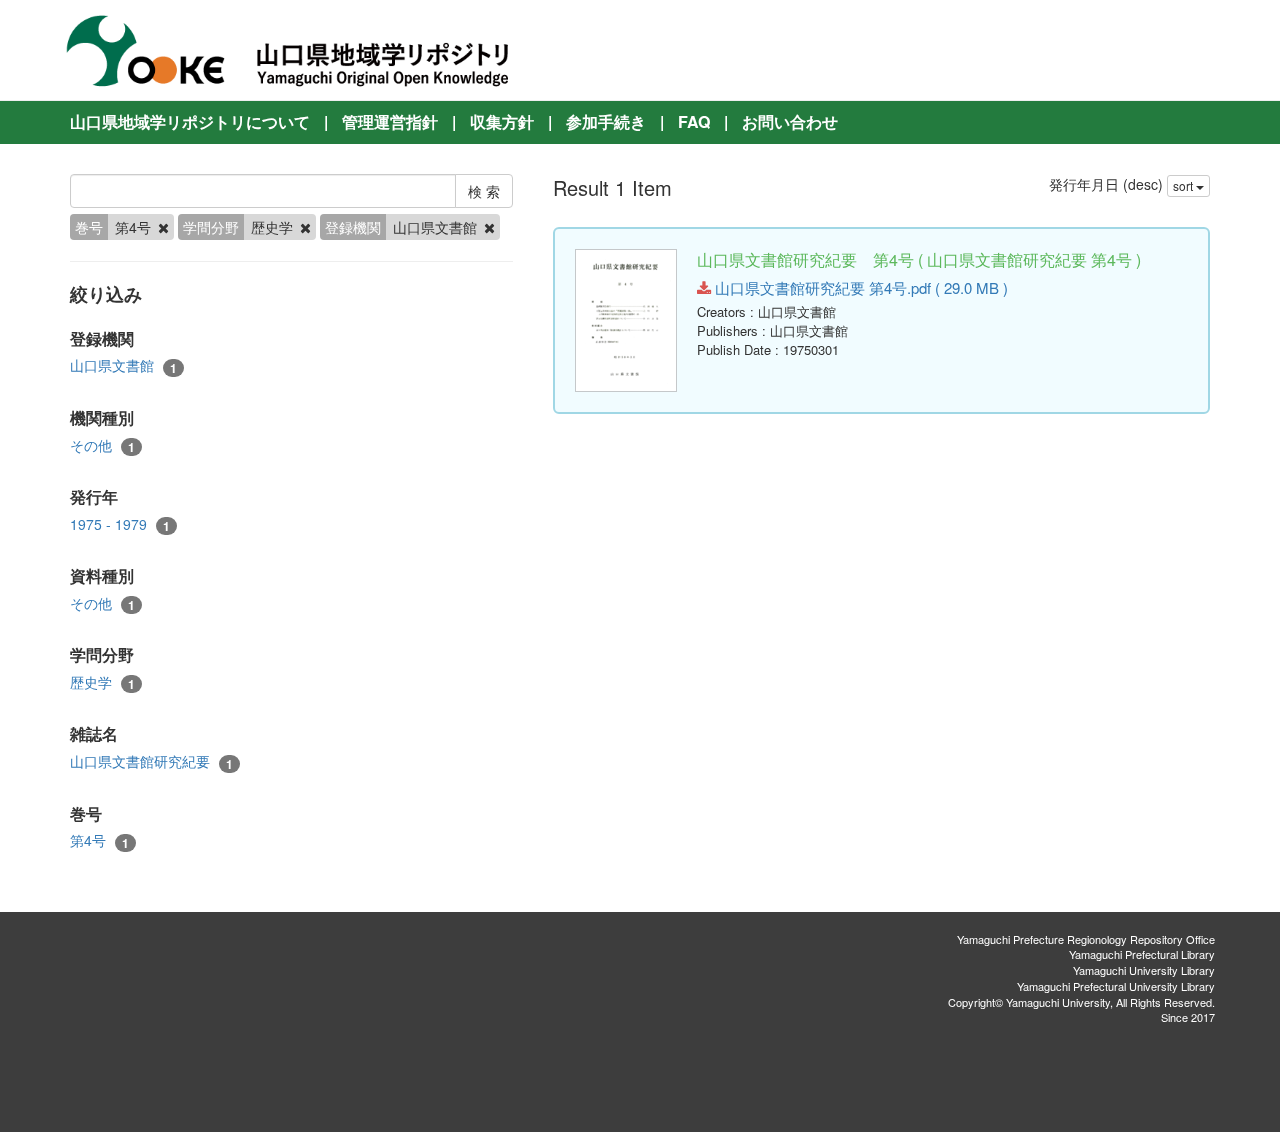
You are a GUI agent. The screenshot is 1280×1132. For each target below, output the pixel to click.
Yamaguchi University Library (1144, 970)
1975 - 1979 (120, 524)
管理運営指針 (390, 121)
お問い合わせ (790, 121)
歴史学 (102, 682)
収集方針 (502, 121)
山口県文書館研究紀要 (151, 761)
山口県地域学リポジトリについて (190, 121)
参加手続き (606, 121)
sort (1184, 185)
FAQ (694, 121)
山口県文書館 (123, 365)
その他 (102, 445)
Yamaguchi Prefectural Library (1142, 954)
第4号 (99, 840)
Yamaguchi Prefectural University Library (1116, 986)
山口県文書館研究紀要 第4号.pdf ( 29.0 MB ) (859, 287)
